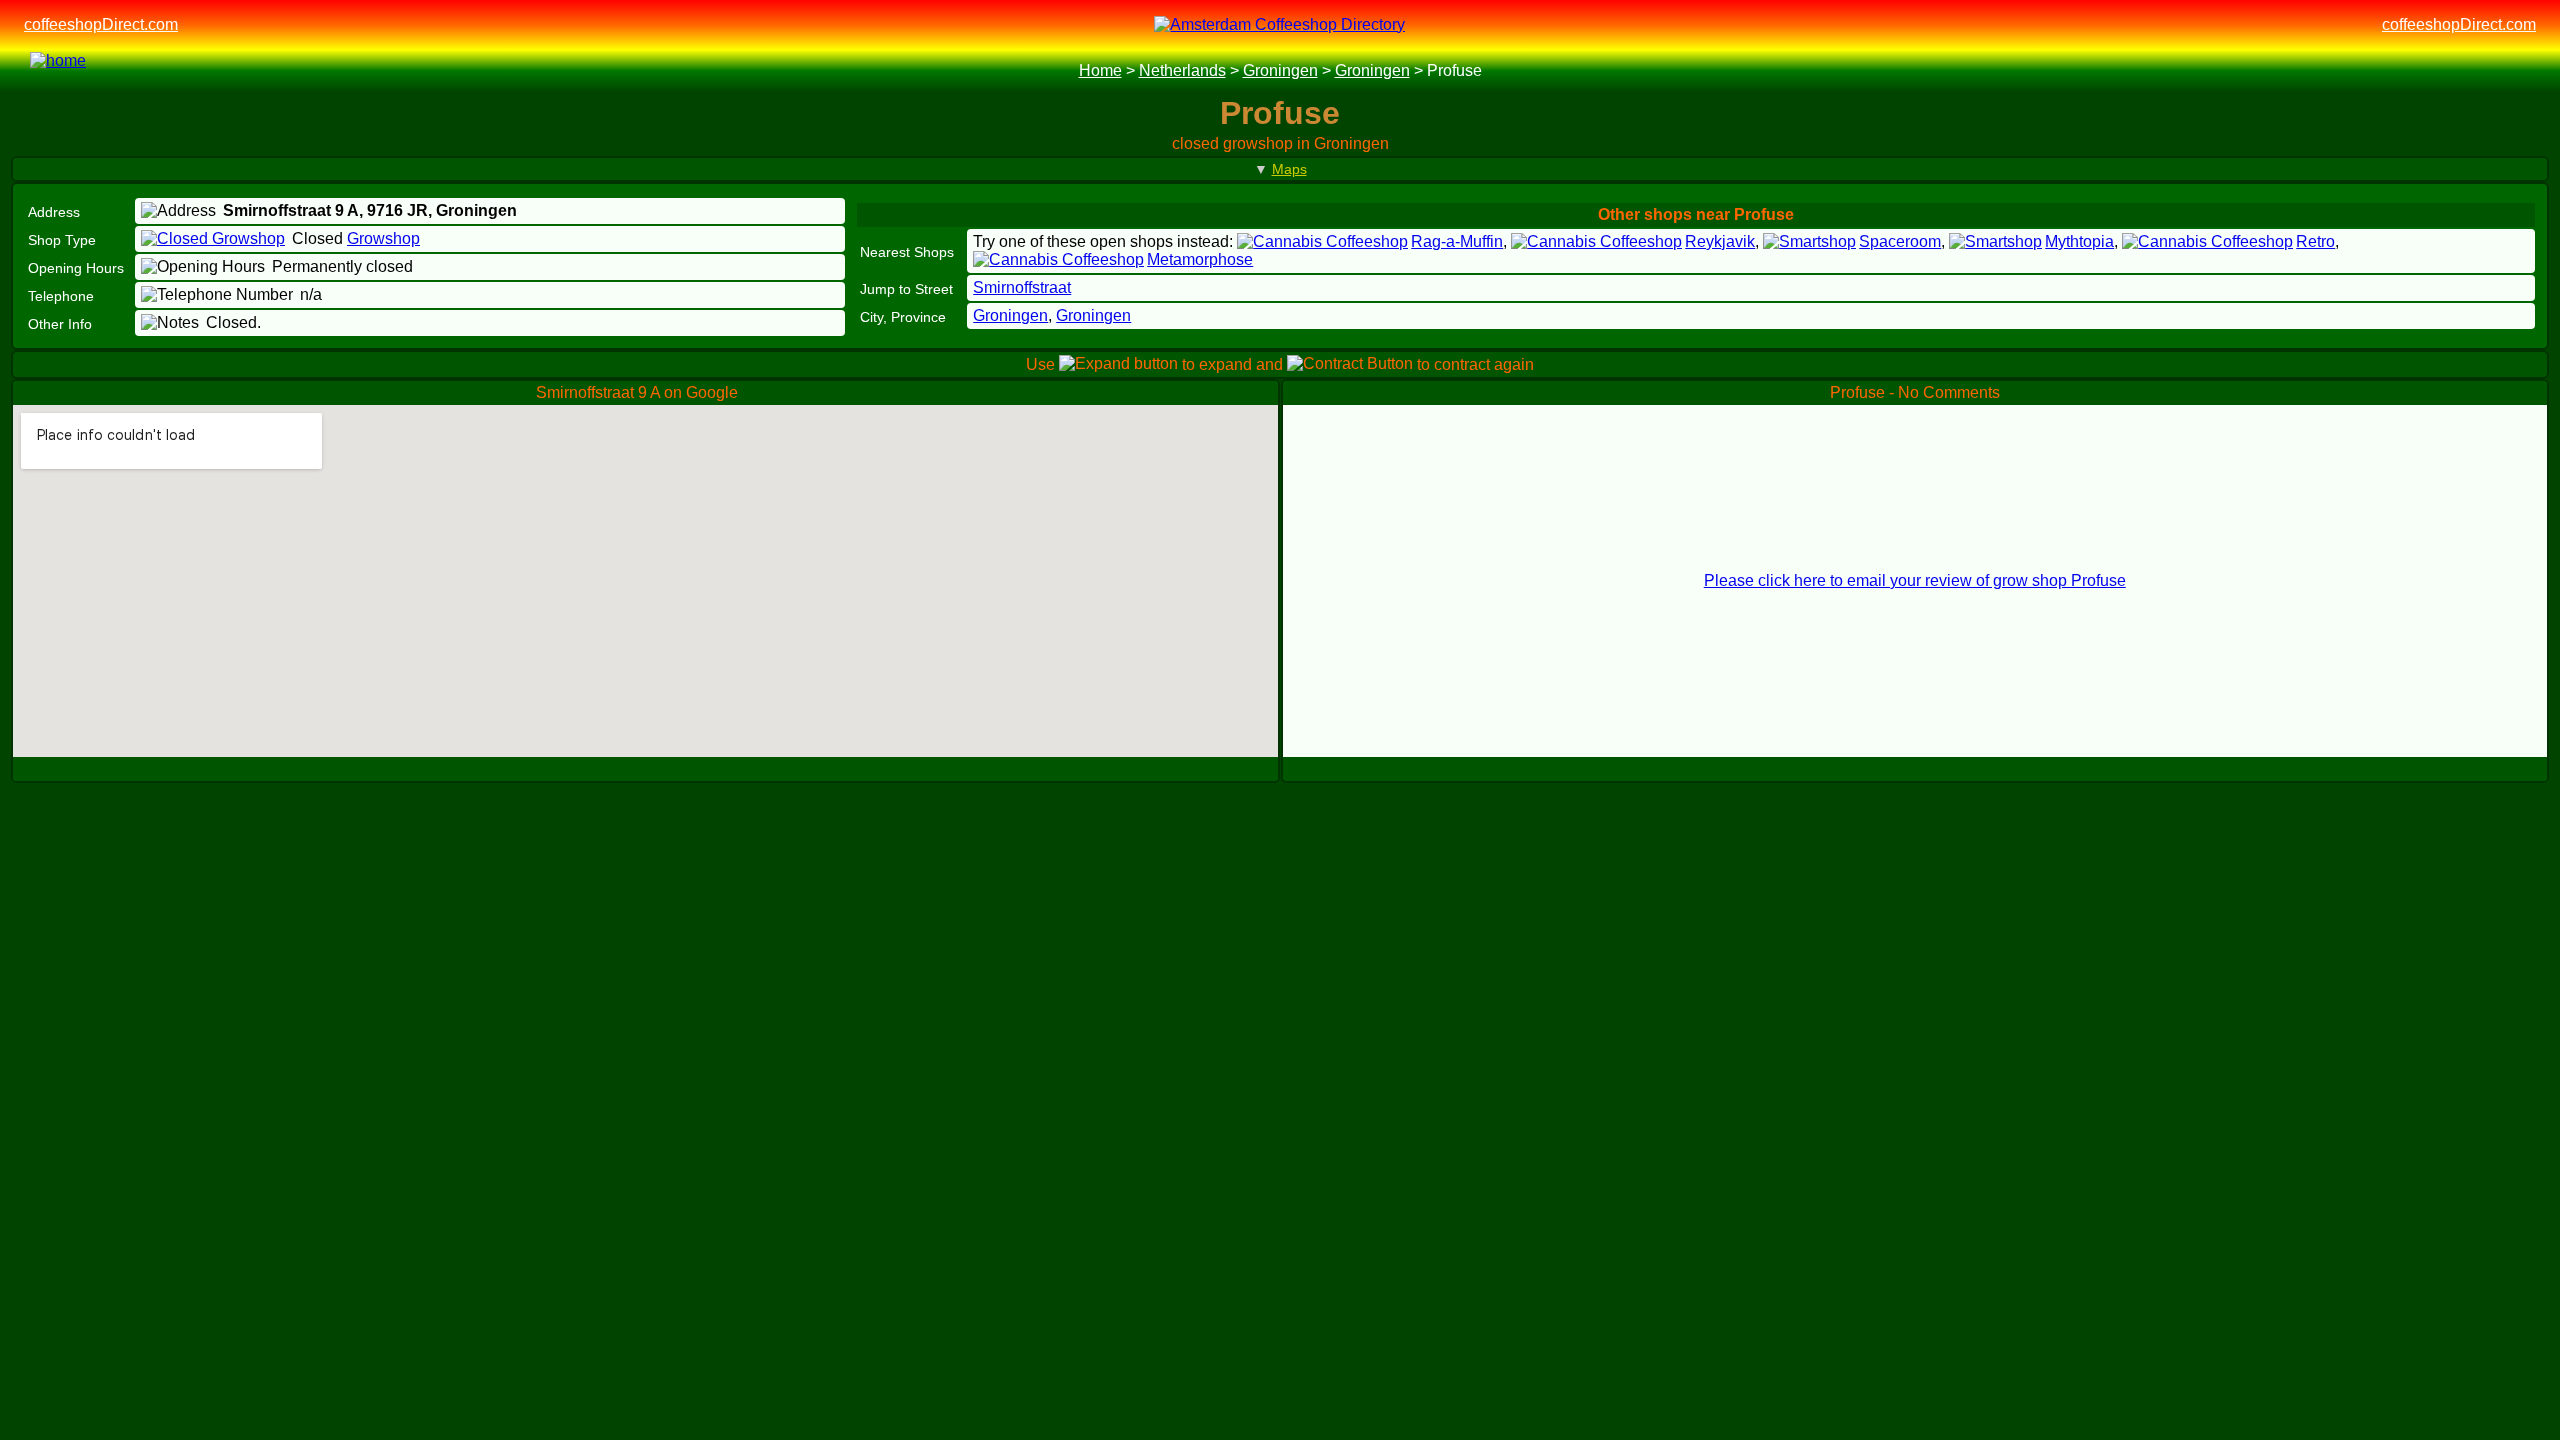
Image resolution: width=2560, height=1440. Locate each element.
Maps (1289, 169)
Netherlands (1182, 70)
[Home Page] (84, 71)
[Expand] (1267, 392)
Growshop (383, 238)
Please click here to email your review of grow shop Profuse (1915, 580)
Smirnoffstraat (1022, 287)
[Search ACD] (175, 71)
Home (1100, 70)
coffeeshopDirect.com (101, 24)
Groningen (1280, 70)
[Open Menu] (2518, 71)
